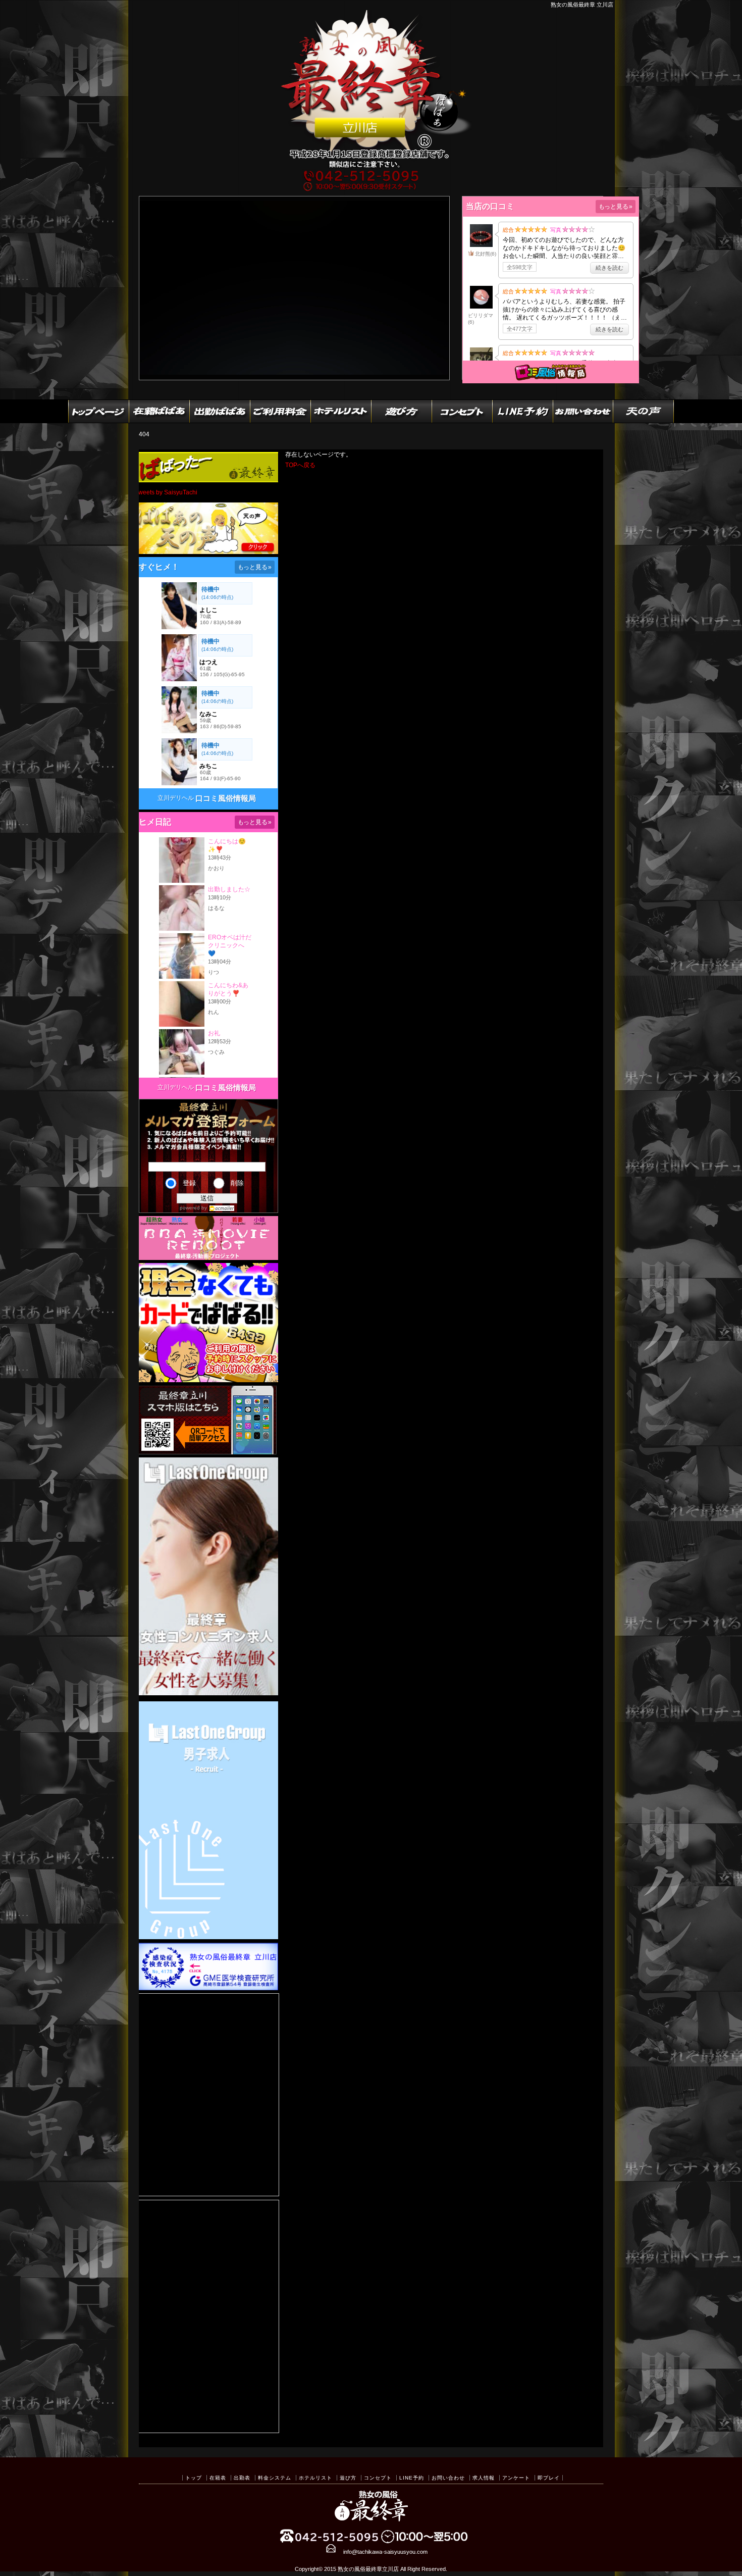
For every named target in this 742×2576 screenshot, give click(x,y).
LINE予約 (412, 2478)
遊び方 (348, 2478)
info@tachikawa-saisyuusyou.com (385, 2552)
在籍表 (218, 2478)
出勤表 (242, 2478)
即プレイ (549, 2478)
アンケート (516, 2478)
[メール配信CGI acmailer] (221, 1208)
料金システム (275, 2478)
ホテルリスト (315, 2478)
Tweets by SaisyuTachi (166, 492)
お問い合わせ (448, 2478)
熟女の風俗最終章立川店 (368, 2569)
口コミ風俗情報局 (226, 798)
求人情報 (484, 2478)
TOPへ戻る (300, 465)
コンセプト (378, 2478)
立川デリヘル (176, 798)
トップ (194, 2478)
